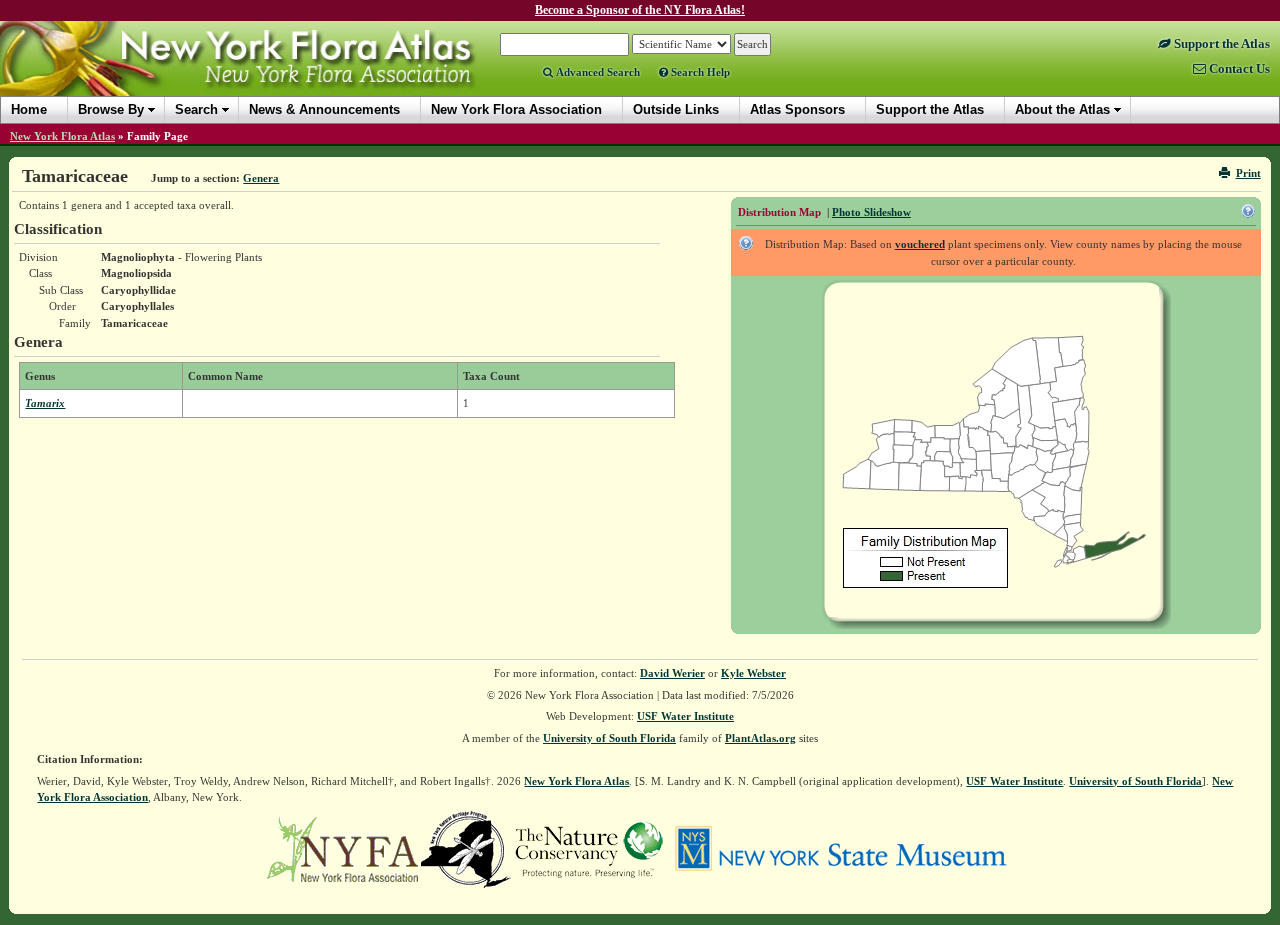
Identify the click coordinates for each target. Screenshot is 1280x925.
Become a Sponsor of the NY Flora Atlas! (640, 10)
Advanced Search (596, 72)
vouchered (920, 244)
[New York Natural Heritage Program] (466, 848)
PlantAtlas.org (760, 738)
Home (29, 109)
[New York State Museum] (840, 848)
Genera (261, 178)
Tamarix (45, 403)
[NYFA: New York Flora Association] (342, 848)
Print (1248, 173)
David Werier (672, 673)
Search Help (699, 72)
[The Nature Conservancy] (589, 848)
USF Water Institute (685, 716)
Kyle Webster (753, 673)
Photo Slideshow (871, 212)
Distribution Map (779, 212)
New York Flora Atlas (62, 136)
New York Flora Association (263, 74)
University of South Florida (609, 738)
